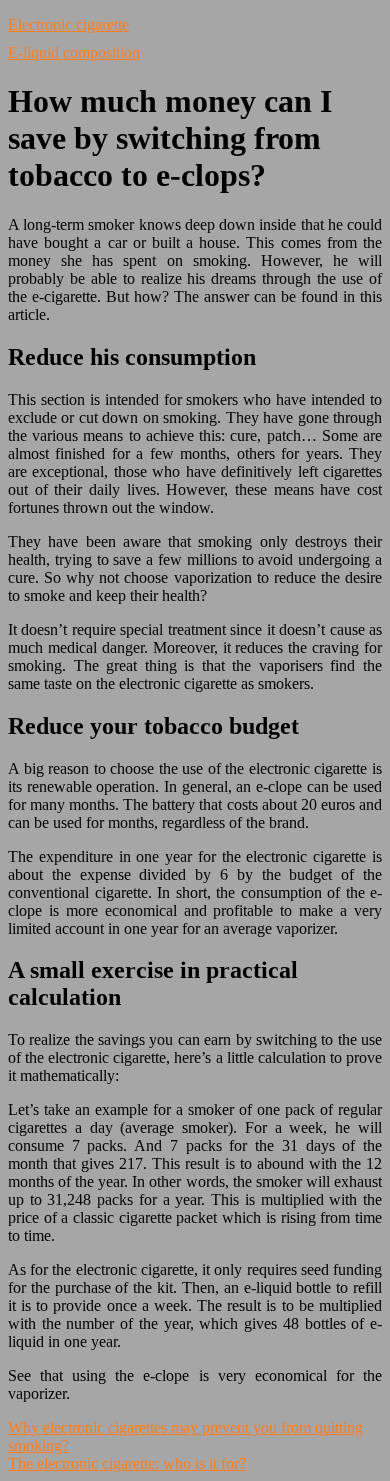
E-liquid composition (74, 52)
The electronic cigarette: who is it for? (127, 1463)
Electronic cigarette (68, 24)
